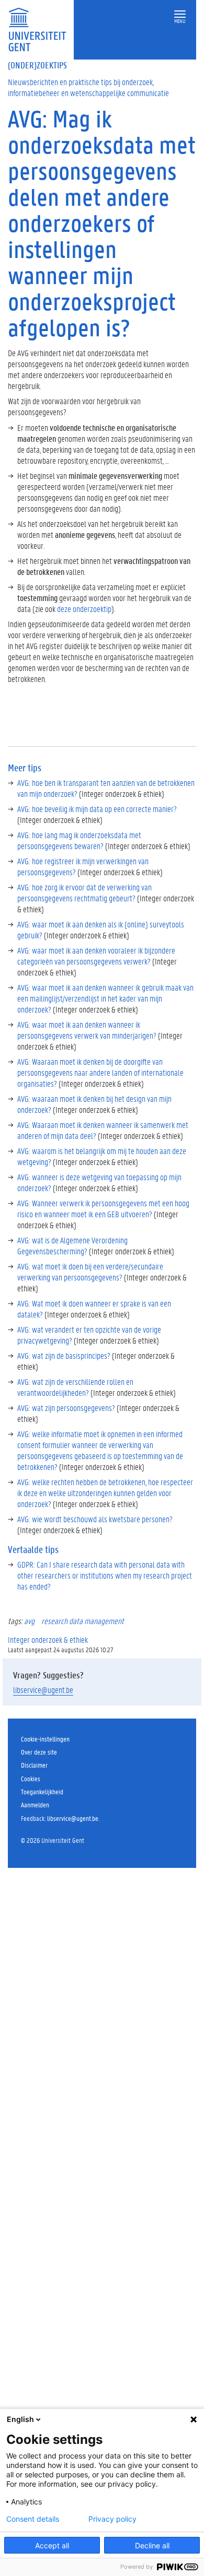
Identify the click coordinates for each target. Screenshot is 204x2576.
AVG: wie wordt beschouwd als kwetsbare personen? (95, 1519)
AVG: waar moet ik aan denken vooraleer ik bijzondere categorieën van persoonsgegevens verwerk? (96, 956)
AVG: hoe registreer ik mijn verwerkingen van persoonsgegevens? (83, 866)
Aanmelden (35, 1804)
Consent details (33, 2519)
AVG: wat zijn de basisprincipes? (64, 1355)
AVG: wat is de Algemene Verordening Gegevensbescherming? (72, 1245)
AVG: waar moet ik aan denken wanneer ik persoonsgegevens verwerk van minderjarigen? (87, 1030)
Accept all (52, 2545)
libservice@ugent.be (43, 1690)
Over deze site (39, 1752)
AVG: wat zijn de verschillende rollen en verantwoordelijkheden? (75, 1387)
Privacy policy (112, 2519)
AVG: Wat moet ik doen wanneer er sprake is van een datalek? (94, 1309)
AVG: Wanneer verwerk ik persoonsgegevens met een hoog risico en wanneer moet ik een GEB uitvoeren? (103, 1208)
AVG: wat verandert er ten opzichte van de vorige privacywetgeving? (89, 1335)
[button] (180, 14)
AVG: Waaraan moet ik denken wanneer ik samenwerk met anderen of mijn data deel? (103, 1130)
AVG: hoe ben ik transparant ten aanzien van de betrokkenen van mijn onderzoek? (106, 788)
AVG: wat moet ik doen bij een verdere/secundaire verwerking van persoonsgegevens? (90, 1272)
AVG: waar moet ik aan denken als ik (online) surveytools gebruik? (101, 930)
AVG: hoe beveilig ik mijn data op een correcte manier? (97, 809)
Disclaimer (34, 1765)
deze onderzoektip (84, 609)
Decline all (152, 2545)
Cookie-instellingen (45, 1739)
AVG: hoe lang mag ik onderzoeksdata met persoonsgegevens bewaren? (79, 840)
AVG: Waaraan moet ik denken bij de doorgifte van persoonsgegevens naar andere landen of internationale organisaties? (100, 1072)
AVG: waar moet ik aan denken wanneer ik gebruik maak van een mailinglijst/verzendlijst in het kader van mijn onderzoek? (105, 998)
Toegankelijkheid (42, 1791)
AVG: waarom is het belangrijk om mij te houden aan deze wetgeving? (102, 1156)
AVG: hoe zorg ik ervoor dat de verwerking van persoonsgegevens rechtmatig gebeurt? (84, 892)
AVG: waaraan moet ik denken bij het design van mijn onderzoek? (94, 1104)
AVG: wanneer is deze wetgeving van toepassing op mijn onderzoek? (99, 1182)
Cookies (31, 1778)
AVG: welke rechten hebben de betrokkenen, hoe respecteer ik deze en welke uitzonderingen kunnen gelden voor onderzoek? (105, 1493)
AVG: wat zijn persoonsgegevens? (66, 1408)
